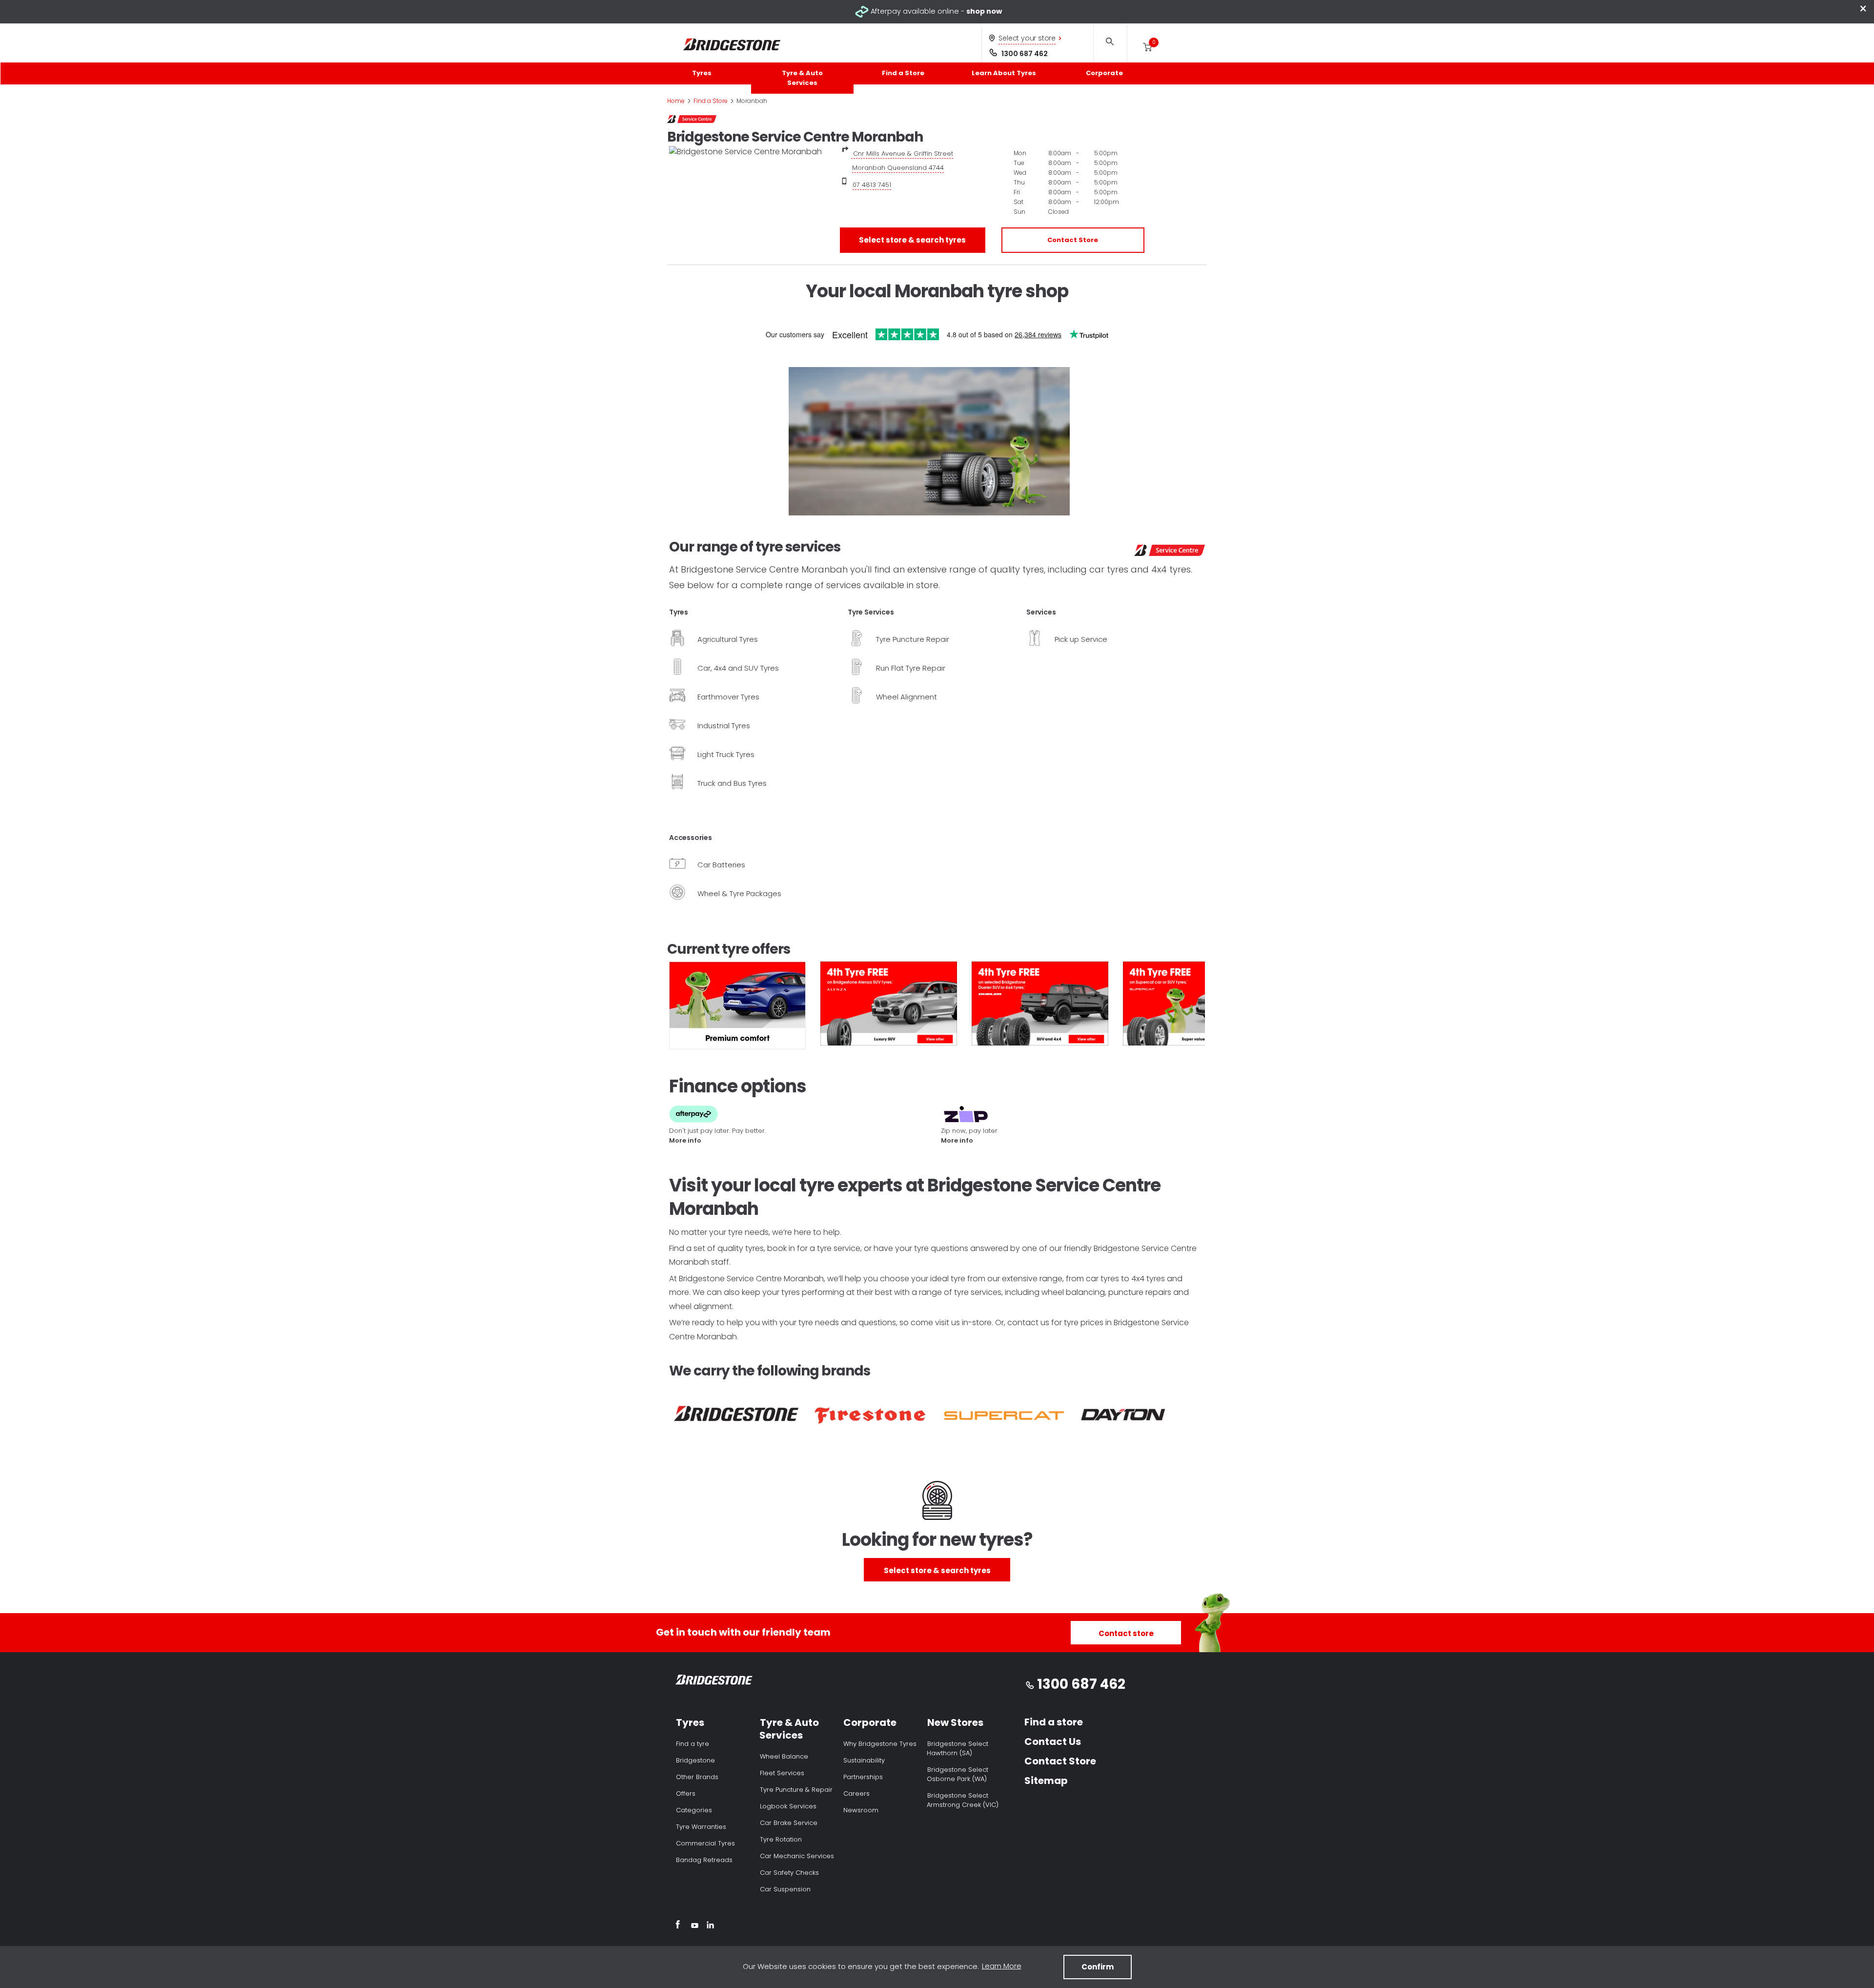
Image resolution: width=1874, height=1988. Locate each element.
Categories (694, 1810)
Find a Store (903, 73)
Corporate (1104, 73)
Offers (686, 1793)
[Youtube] (695, 1926)
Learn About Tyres (1004, 73)
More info (685, 1140)
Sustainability (864, 1760)
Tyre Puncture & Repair (796, 1790)
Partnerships (863, 1777)
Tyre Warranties (701, 1827)
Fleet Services (782, 1773)
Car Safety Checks (789, 1873)
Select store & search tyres (912, 240)
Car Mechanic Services (797, 1856)
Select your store (1027, 38)
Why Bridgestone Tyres (880, 1744)
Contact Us (1053, 1742)
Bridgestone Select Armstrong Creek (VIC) (963, 1800)
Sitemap (1046, 1781)
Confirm (1098, 1967)
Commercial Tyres (705, 1843)
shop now (984, 11)
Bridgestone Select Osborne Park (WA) (957, 1774)
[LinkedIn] (710, 1926)
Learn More (1002, 1966)
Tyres (702, 73)
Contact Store (1073, 240)
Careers (856, 1793)
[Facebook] (678, 1926)
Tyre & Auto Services (802, 78)
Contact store (1126, 1633)
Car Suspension (785, 1889)
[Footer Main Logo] (714, 1682)
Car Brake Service (789, 1823)
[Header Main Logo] (732, 45)
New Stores (955, 1722)
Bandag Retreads (704, 1860)
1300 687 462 (1025, 54)
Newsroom (861, 1810)
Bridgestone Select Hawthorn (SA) (957, 1748)
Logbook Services (788, 1806)
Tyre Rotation (781, 1839)
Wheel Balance (784, 1756)
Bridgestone (695, 1760)
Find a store (1054, 1722)
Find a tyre (693, 1744)
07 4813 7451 (872, 185)
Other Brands (697, 1777)
